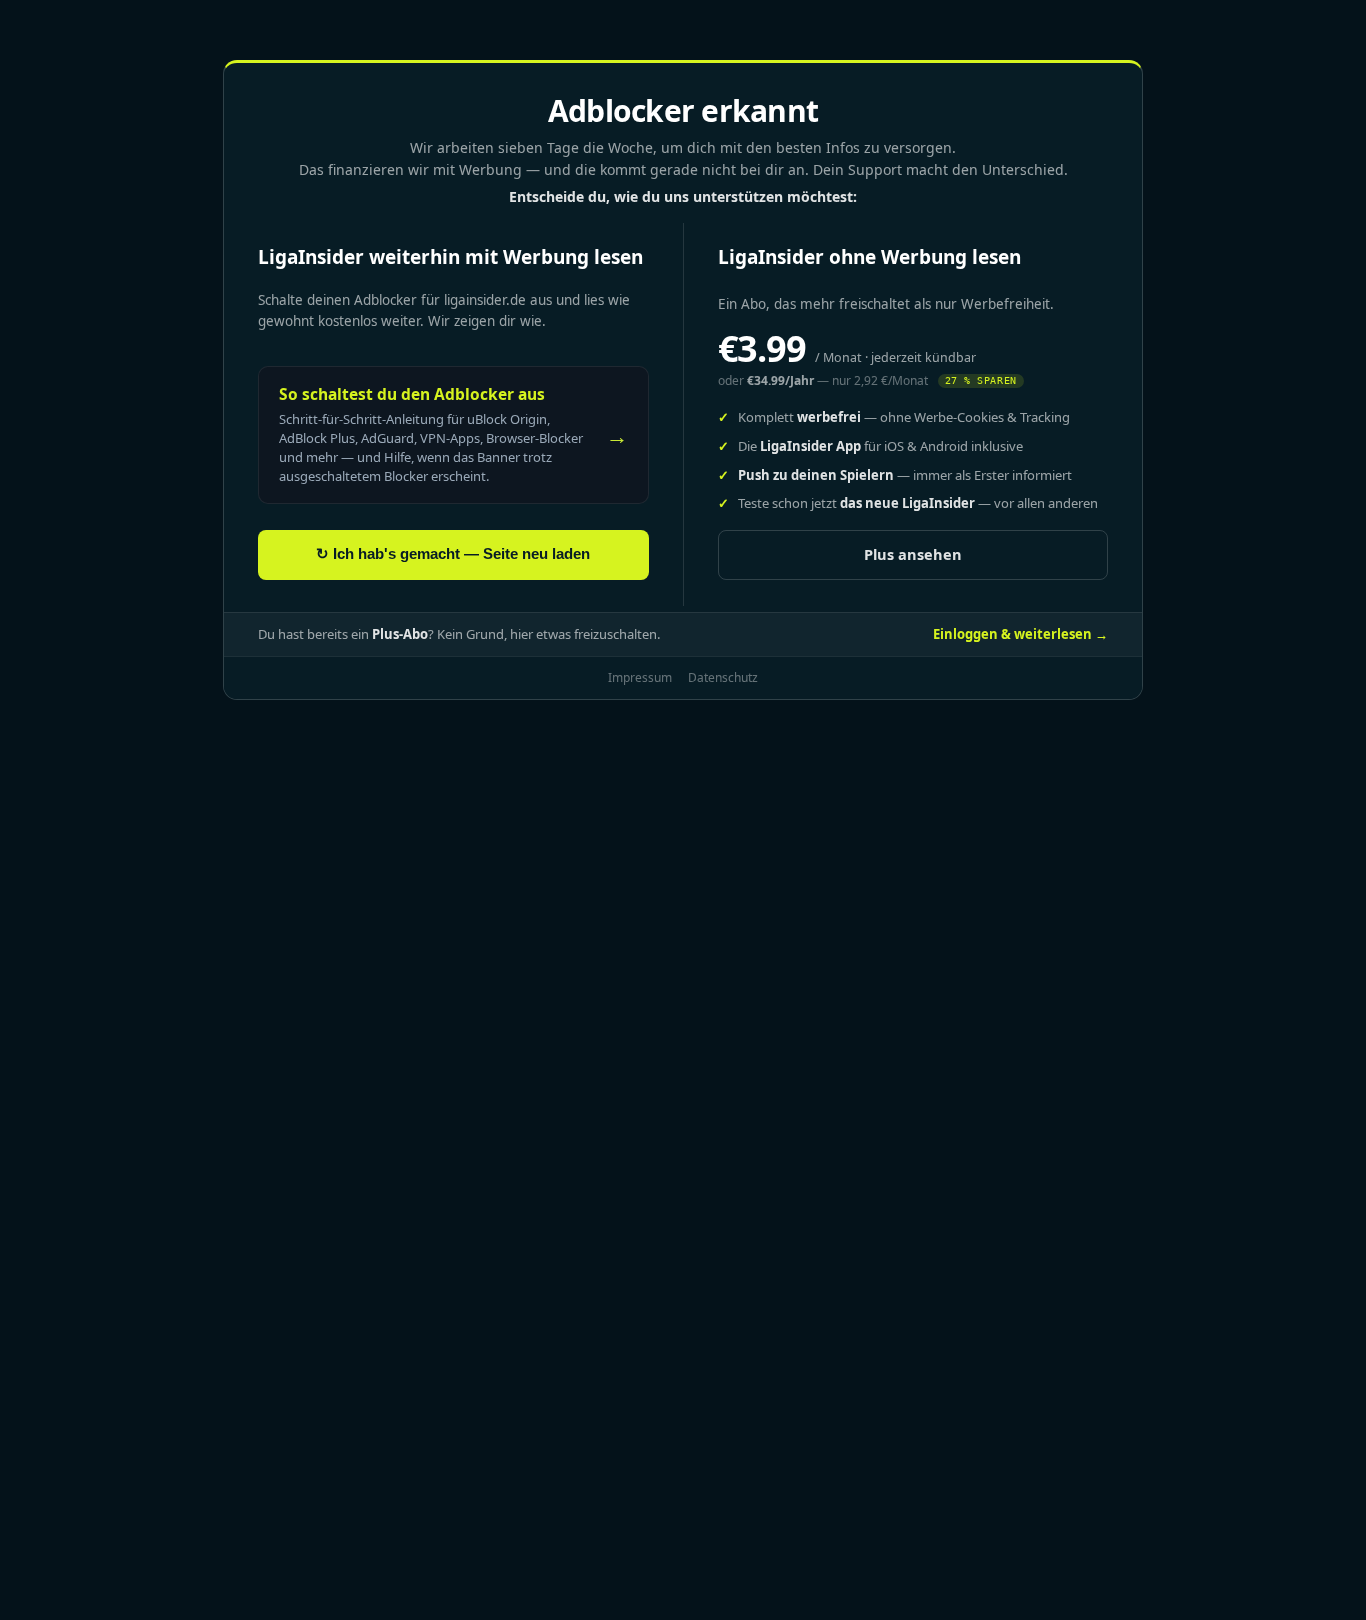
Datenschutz (723, 677)
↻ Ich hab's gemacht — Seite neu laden (453, 554)
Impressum (640, 677)
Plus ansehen (913, 554)
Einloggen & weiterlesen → (1020, 634)
